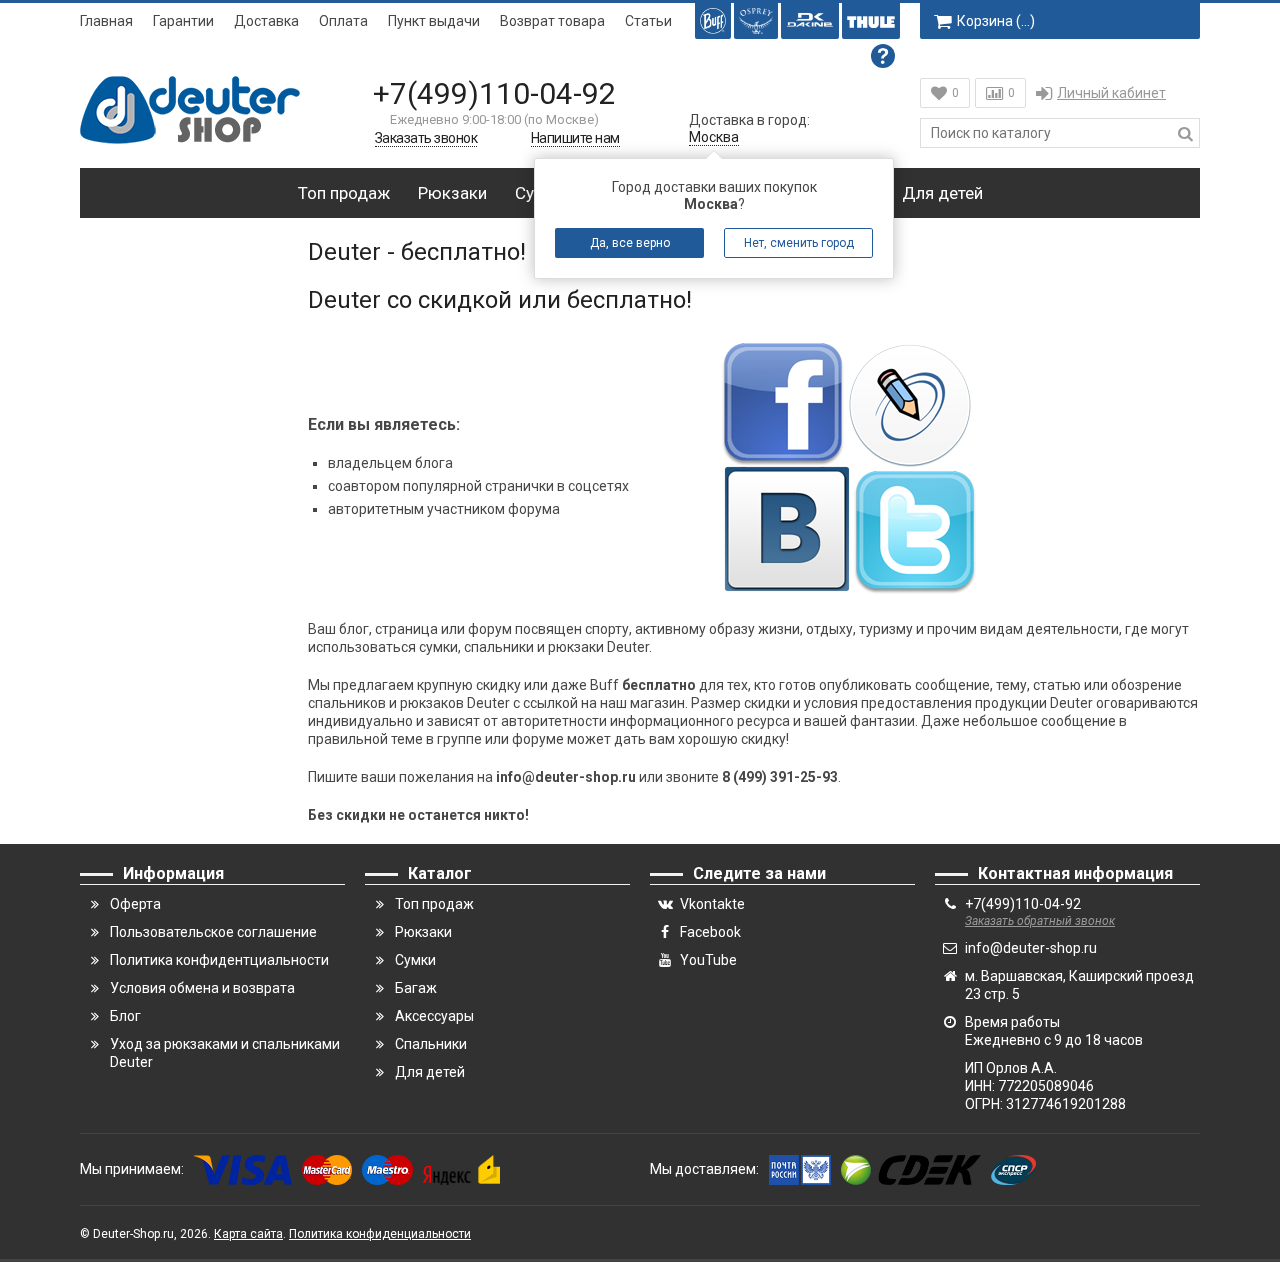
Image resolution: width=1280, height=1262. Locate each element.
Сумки (415, 960)
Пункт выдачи (434, 21)
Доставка (266, 21)
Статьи (648, 21)
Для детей (942, 193)
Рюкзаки (452, 193)
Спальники (431, 1044)
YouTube (708, 960)
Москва (714, 137)
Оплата (343, 21)
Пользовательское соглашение (213, 932)
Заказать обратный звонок (1040, 921)
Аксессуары (434, 1016)
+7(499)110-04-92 (494, 93)
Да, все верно (630, 243)
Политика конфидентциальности (219, 960)
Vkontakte (712, 904)
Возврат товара (552, 21)
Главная (106, 21)
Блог (125, 1016)
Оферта (135, 904)
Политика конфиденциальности (380, 1234)
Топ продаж (344, 193)
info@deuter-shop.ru (1031, 948)
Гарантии (183, 21)
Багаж (416, 988)
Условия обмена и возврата (202, 988)
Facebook (710, 932)
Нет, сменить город (799, 243)
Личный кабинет (1111, 93)
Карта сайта (248, 1234)
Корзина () (996, 21)
